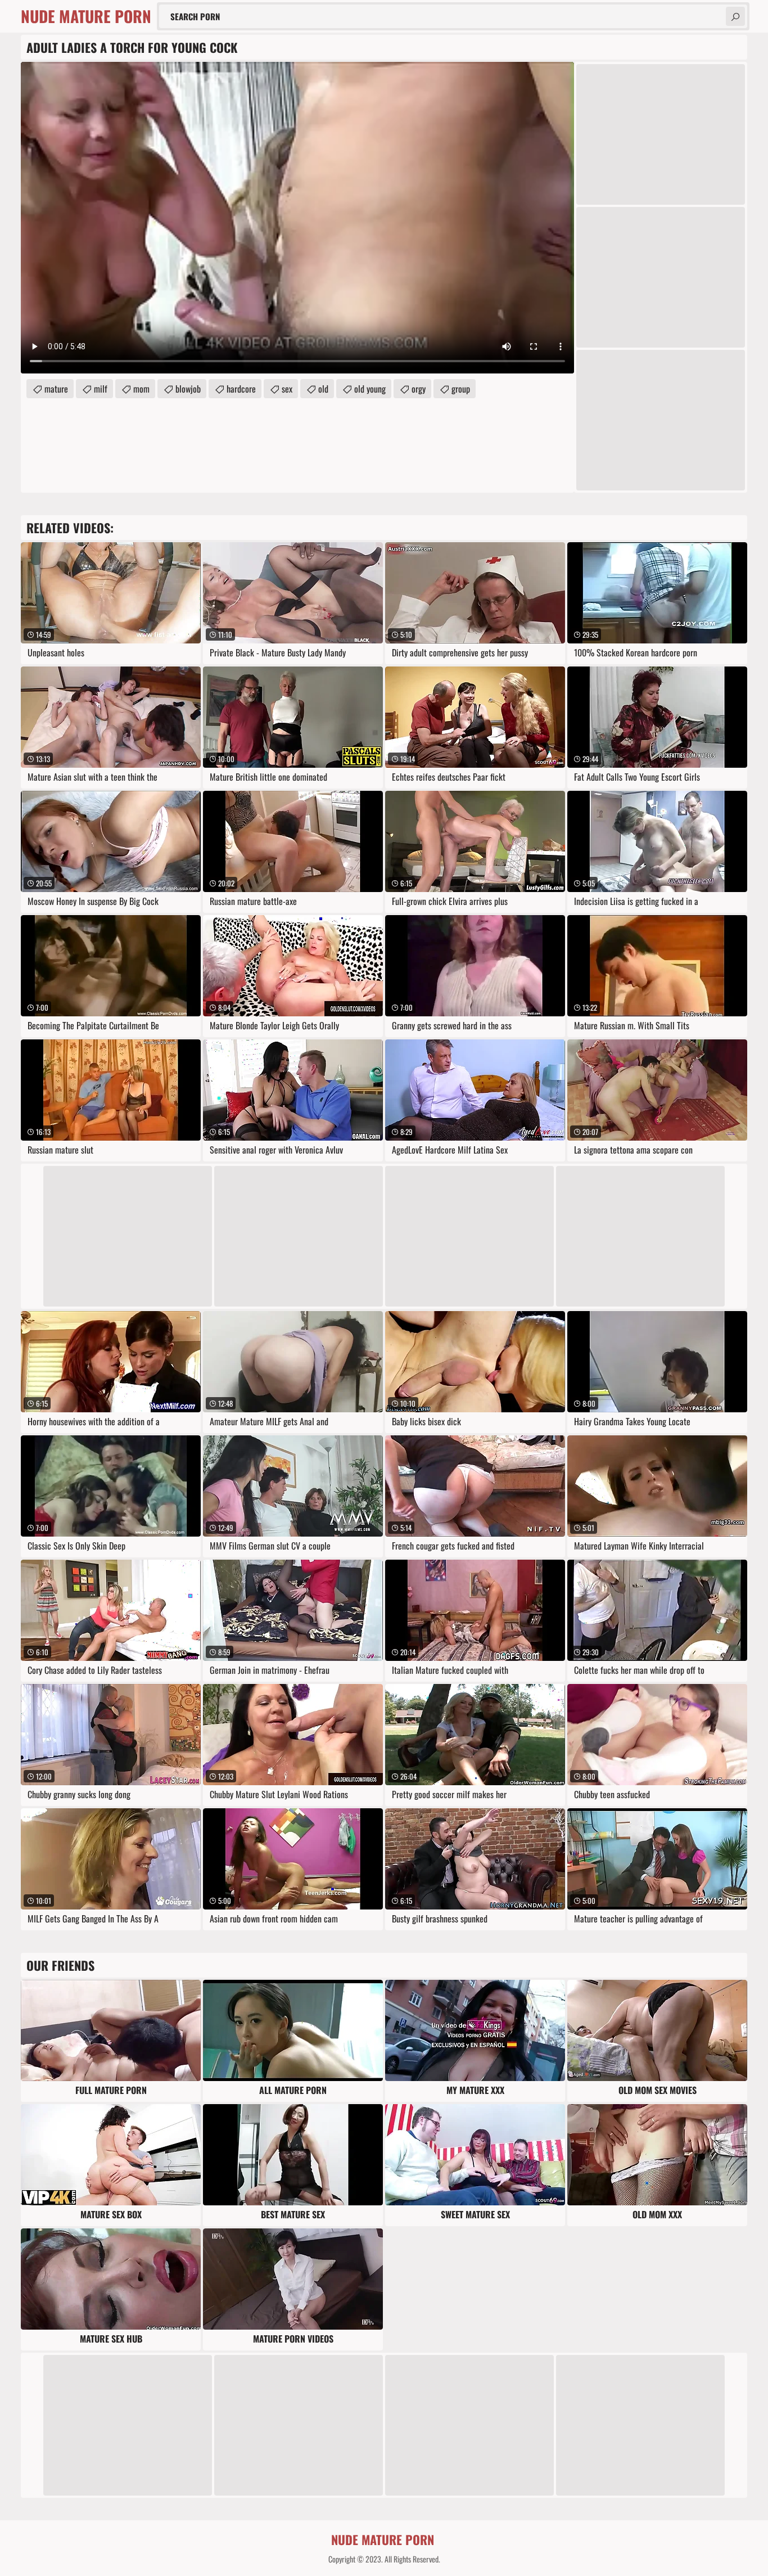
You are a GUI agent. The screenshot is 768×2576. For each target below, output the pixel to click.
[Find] (735, 16)
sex (287, 389)
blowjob (188, 389)
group (461, 389)
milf (101, 389)
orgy (419, 389)
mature (56, 389)
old (323, 389)
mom (141, 389)
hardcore (241, 389)
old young (370, 389)
